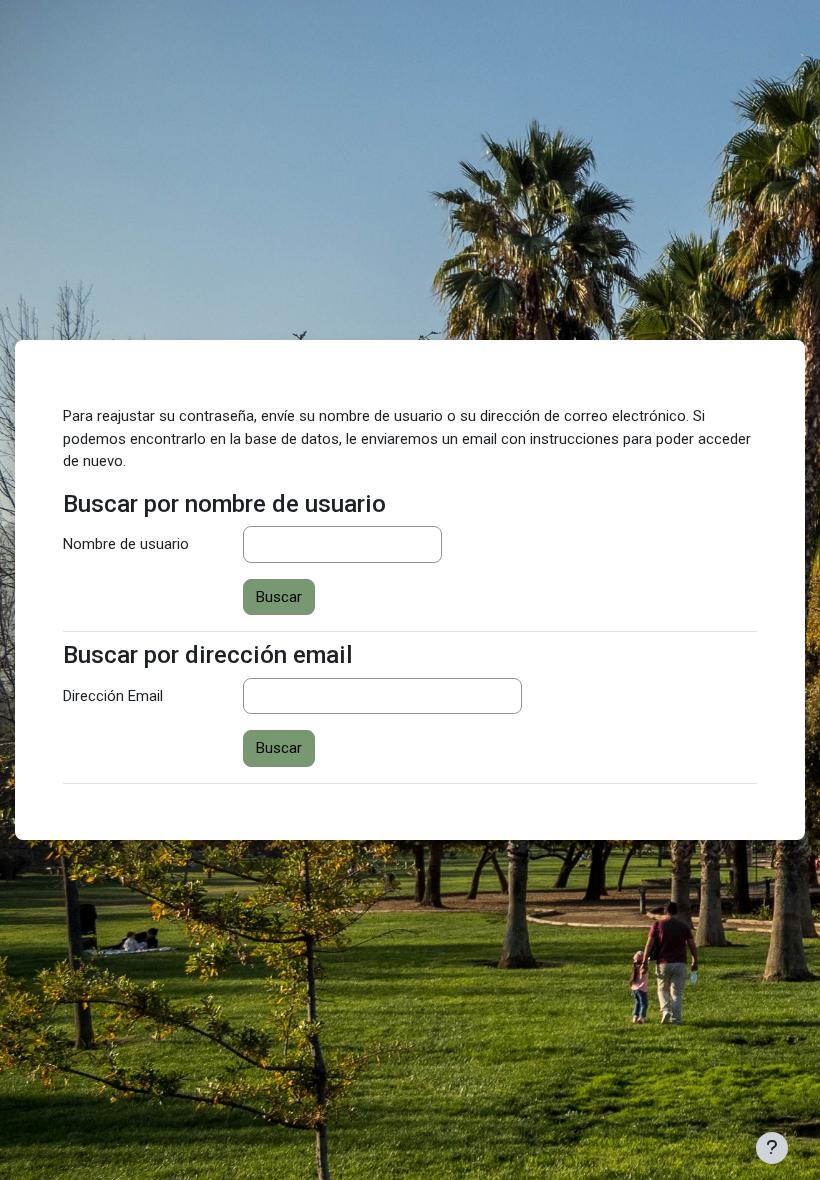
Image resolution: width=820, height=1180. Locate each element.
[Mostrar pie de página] (772, 1148)
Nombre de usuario (126, 544)
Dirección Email (113, 696)
